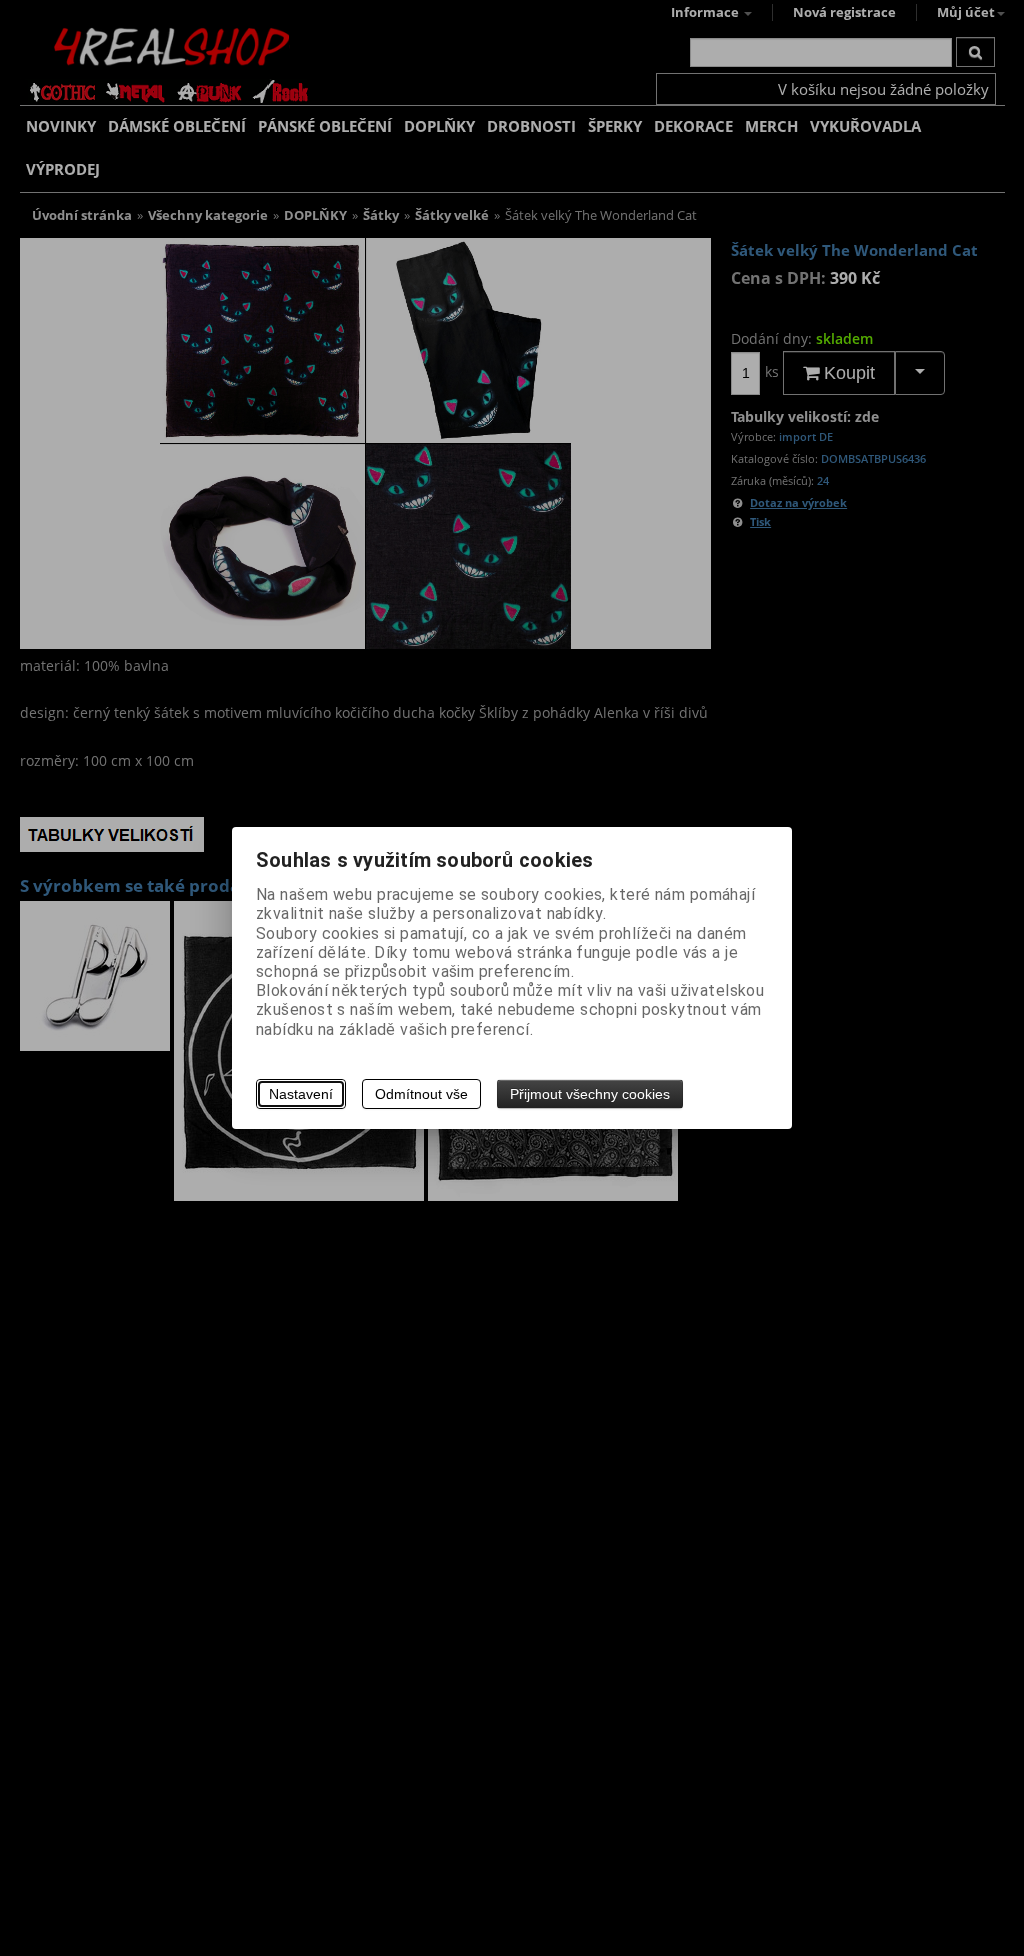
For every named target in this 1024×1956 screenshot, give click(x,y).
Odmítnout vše (421, 1094)
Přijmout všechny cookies (590, 1094)
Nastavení (301, 1094)
